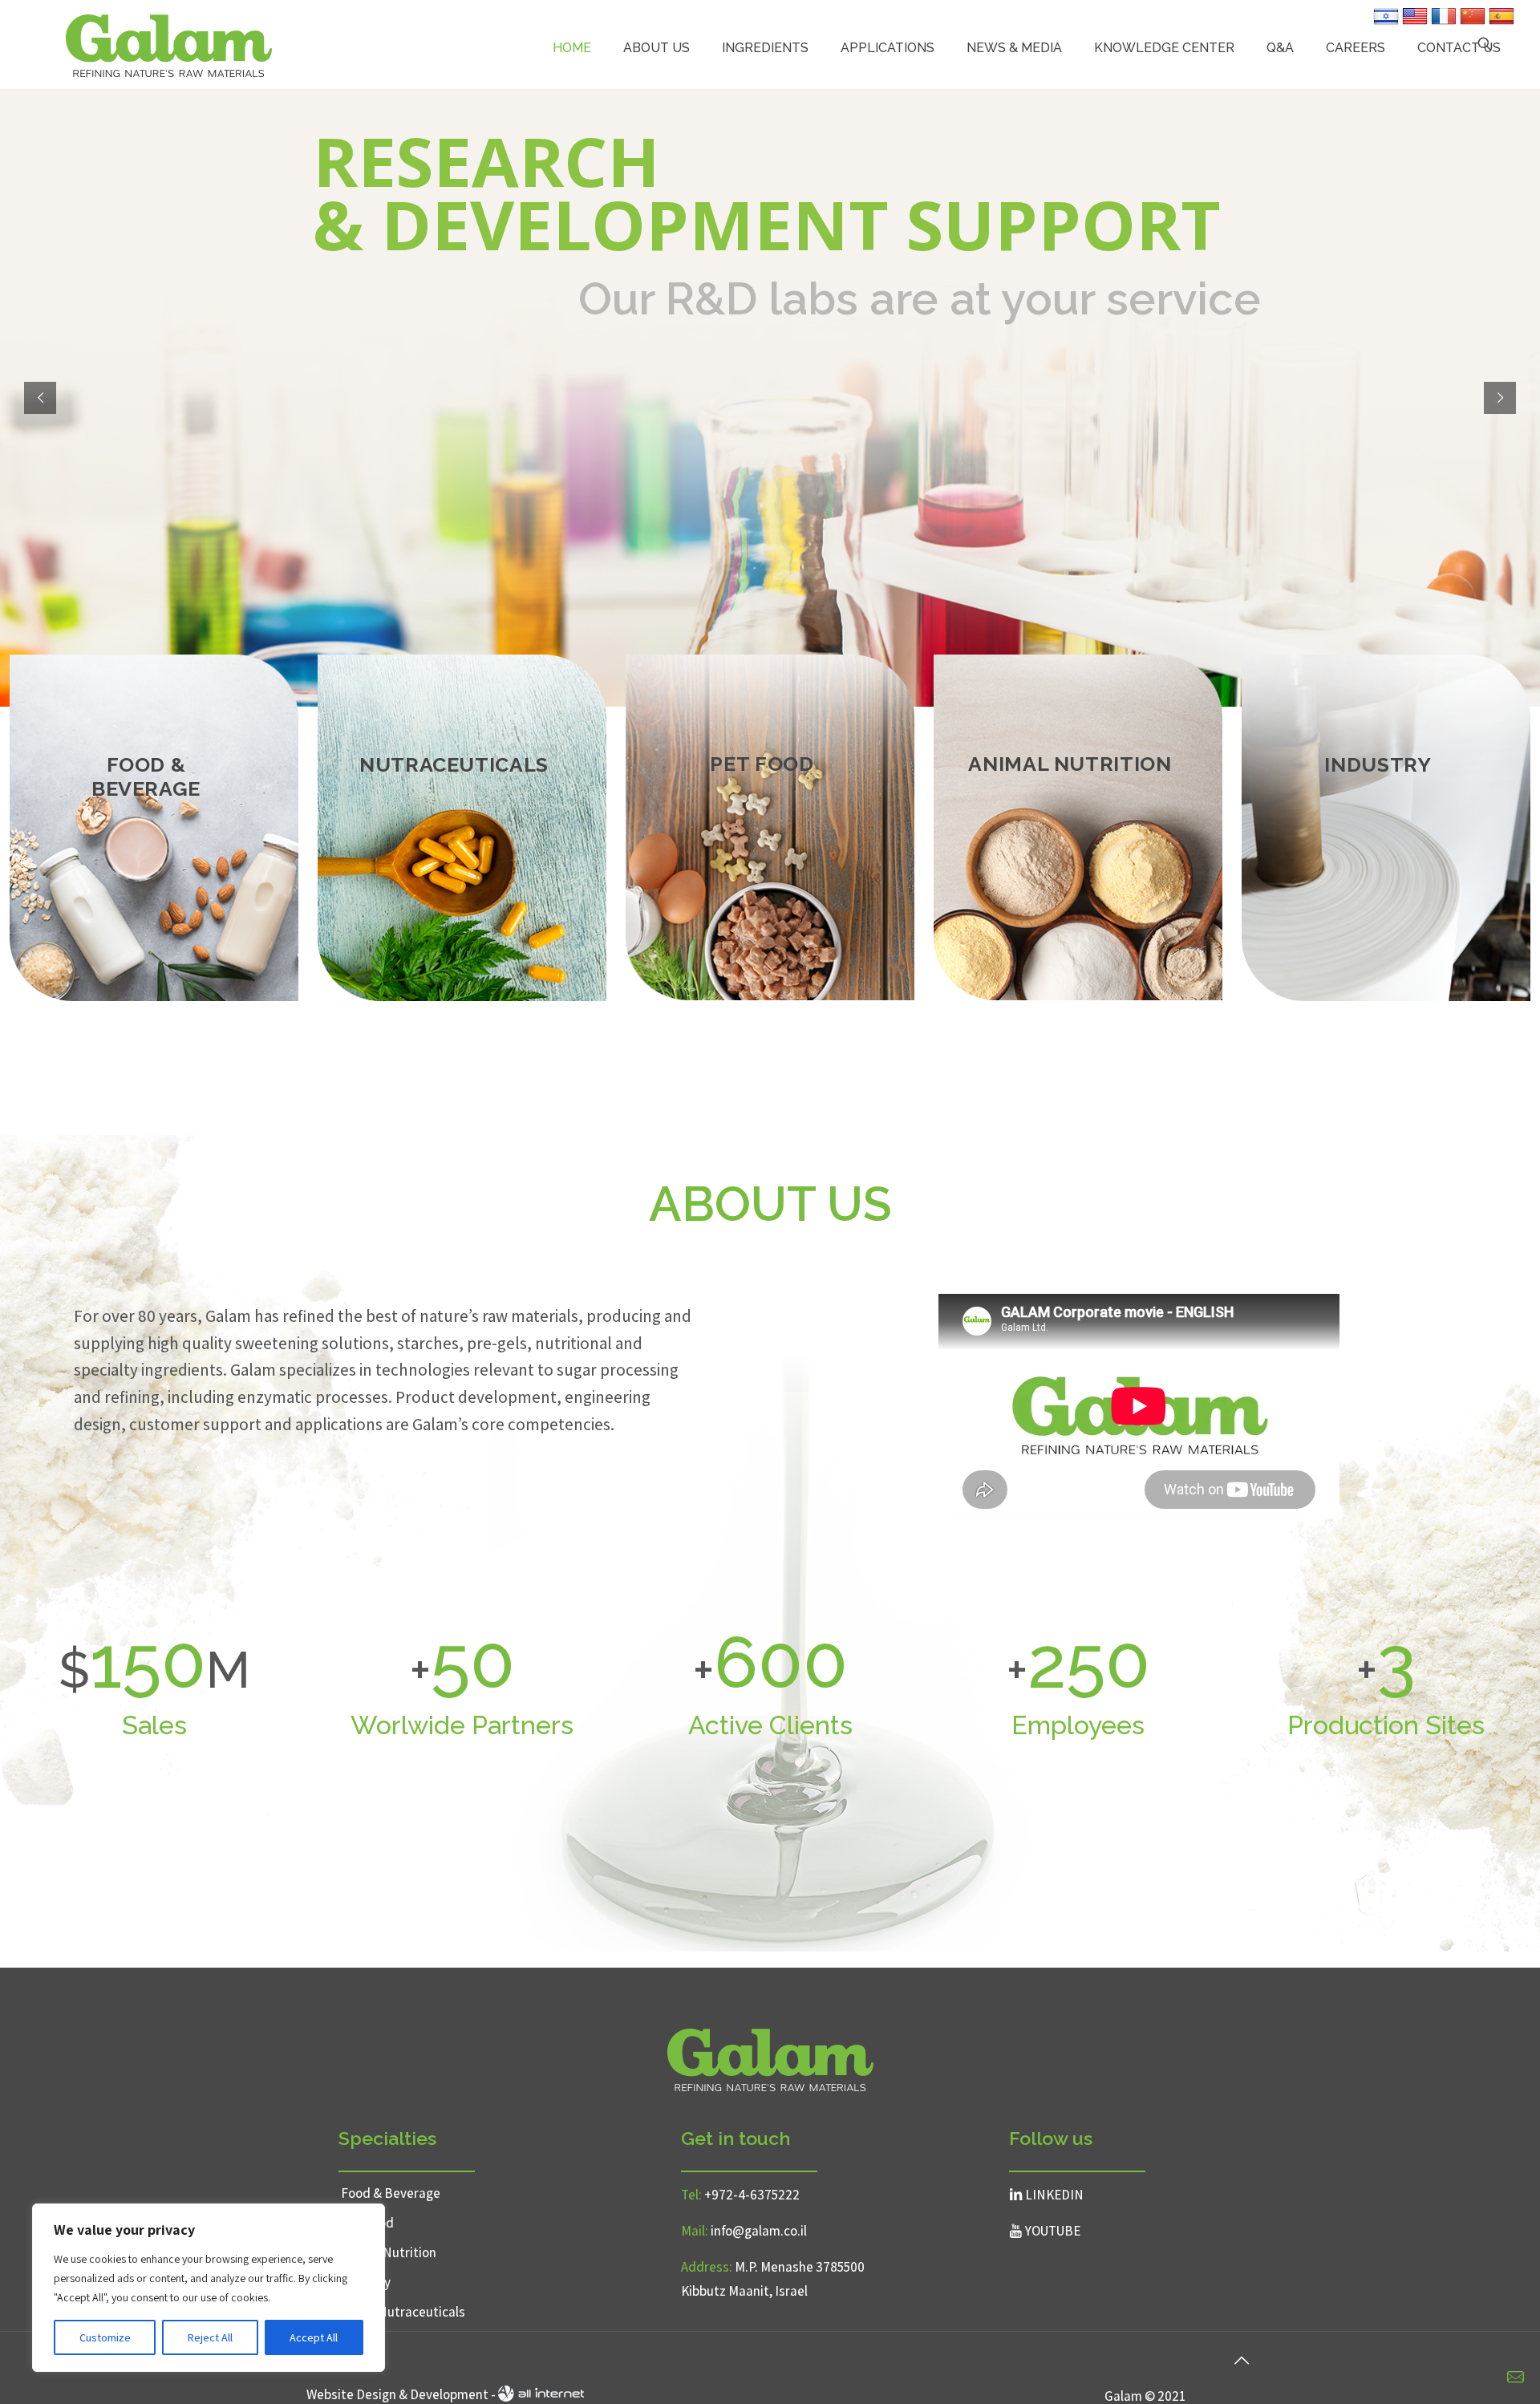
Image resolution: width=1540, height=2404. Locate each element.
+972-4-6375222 (752, 2195)
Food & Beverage (391, 2193)
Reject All (210, 2337)
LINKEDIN (1054, 2195)
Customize (105, 2337)
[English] (1415, 23)
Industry (366, 2282)
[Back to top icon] (1241, 2361)
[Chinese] (1473, 23)
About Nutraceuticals (403, 2312)
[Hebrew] (1386, 23)
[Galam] (169, 44)
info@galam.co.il (759, 2231)
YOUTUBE (1053, 2231)
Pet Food (367, 2223)
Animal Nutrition (389, 2252)
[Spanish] (1501, 23)
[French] (1444, 23)
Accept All (314, 2337)
